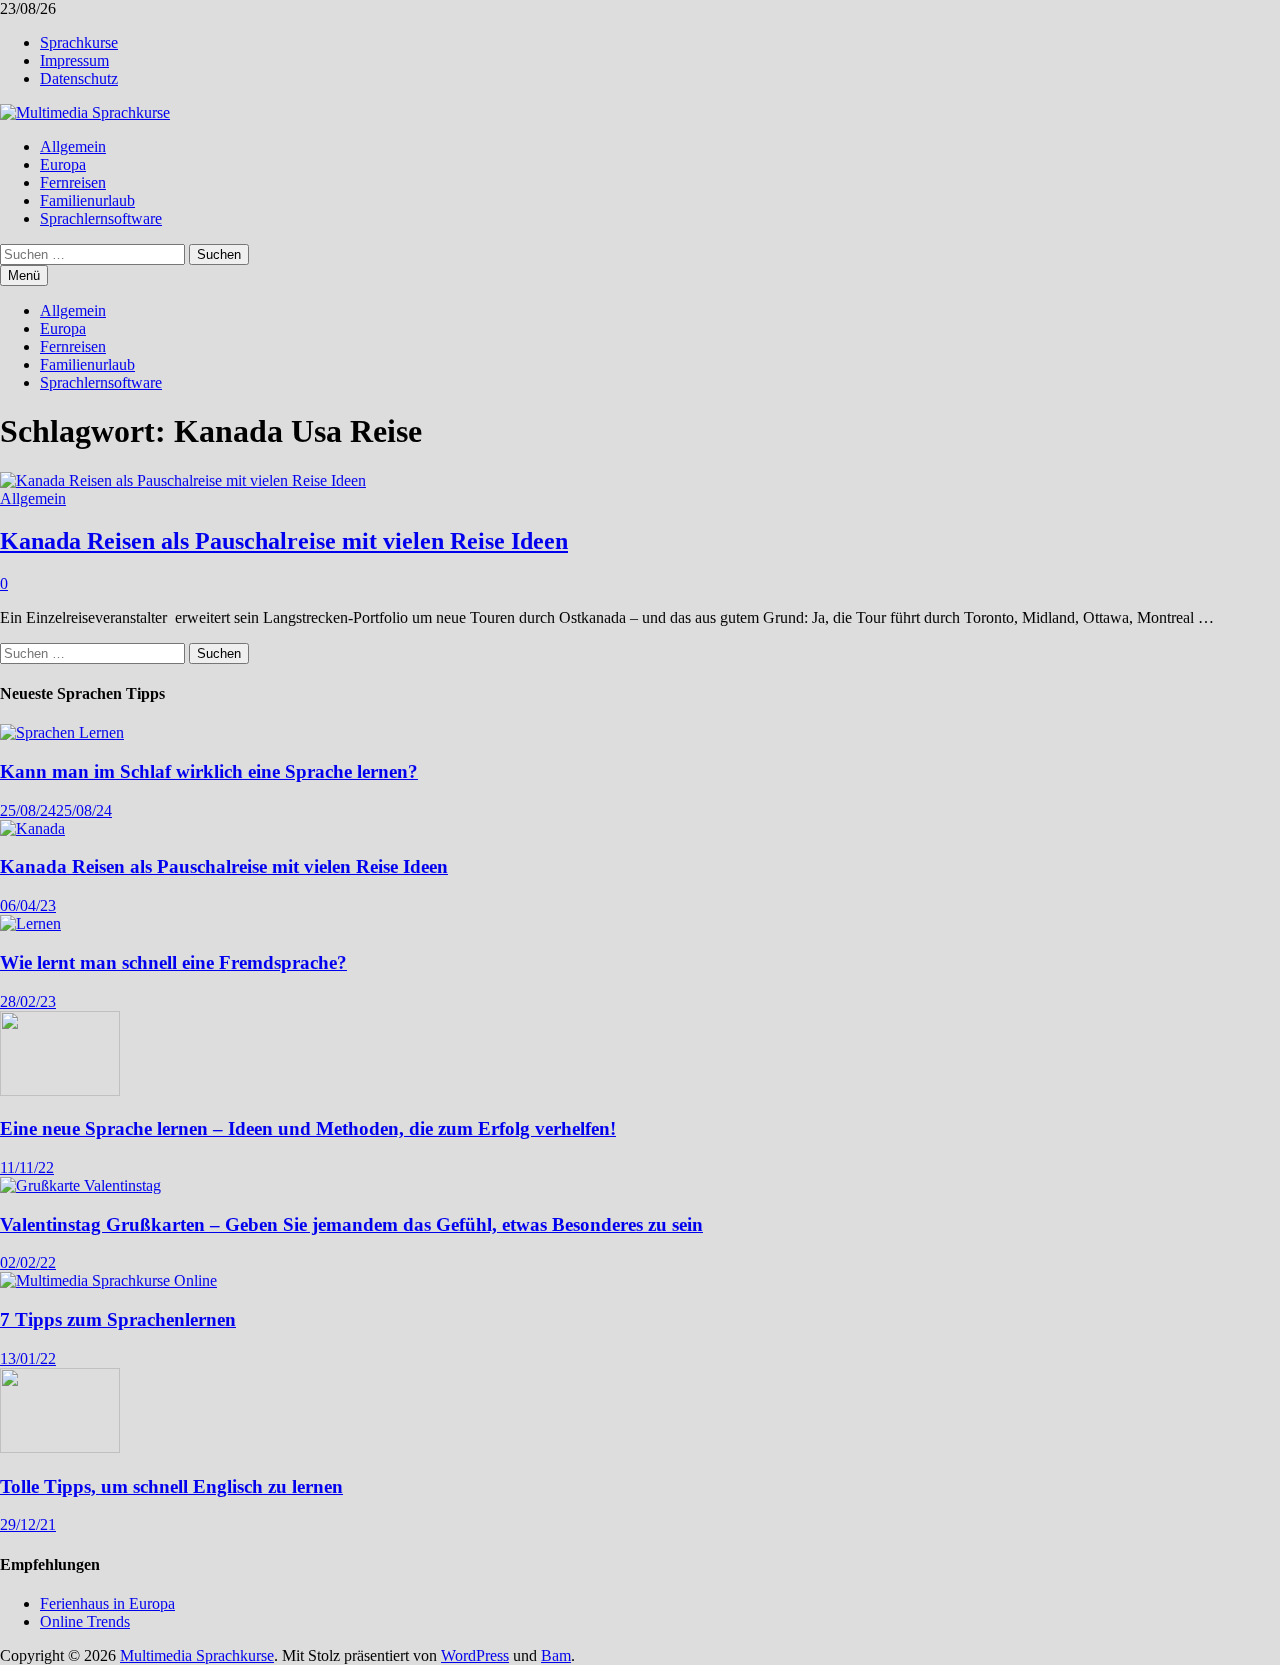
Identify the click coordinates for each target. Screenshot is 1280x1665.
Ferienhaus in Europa (107, 1603)
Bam (556, 1655)
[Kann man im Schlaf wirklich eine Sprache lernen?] (62, 732)
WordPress (475, 1655)
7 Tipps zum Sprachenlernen (118, 1319)
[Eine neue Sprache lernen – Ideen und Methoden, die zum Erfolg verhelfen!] (60, 1090)
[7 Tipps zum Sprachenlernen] (108, 1280)
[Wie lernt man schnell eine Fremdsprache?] (30, 923)
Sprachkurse (79, 42)
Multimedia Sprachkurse (197, 1655)
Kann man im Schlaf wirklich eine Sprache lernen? (209, 771)
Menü (24, 275)
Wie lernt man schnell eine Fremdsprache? (173, 962)
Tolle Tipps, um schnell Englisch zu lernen (171, 1486)
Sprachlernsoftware (101, 218)
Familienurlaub (87, 200)
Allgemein (73, 146)
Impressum (74, 60)
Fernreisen (73, 182)
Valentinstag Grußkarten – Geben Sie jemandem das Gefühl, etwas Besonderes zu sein (351, 1224)
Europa (63, 164)
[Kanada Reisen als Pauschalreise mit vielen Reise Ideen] (32, 828)
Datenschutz (79, 78)
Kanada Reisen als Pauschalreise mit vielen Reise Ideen (284, 541)
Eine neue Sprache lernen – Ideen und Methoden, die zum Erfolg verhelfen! (308, 1128)
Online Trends (85, 1621)
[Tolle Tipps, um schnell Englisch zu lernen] (60, 1447)
